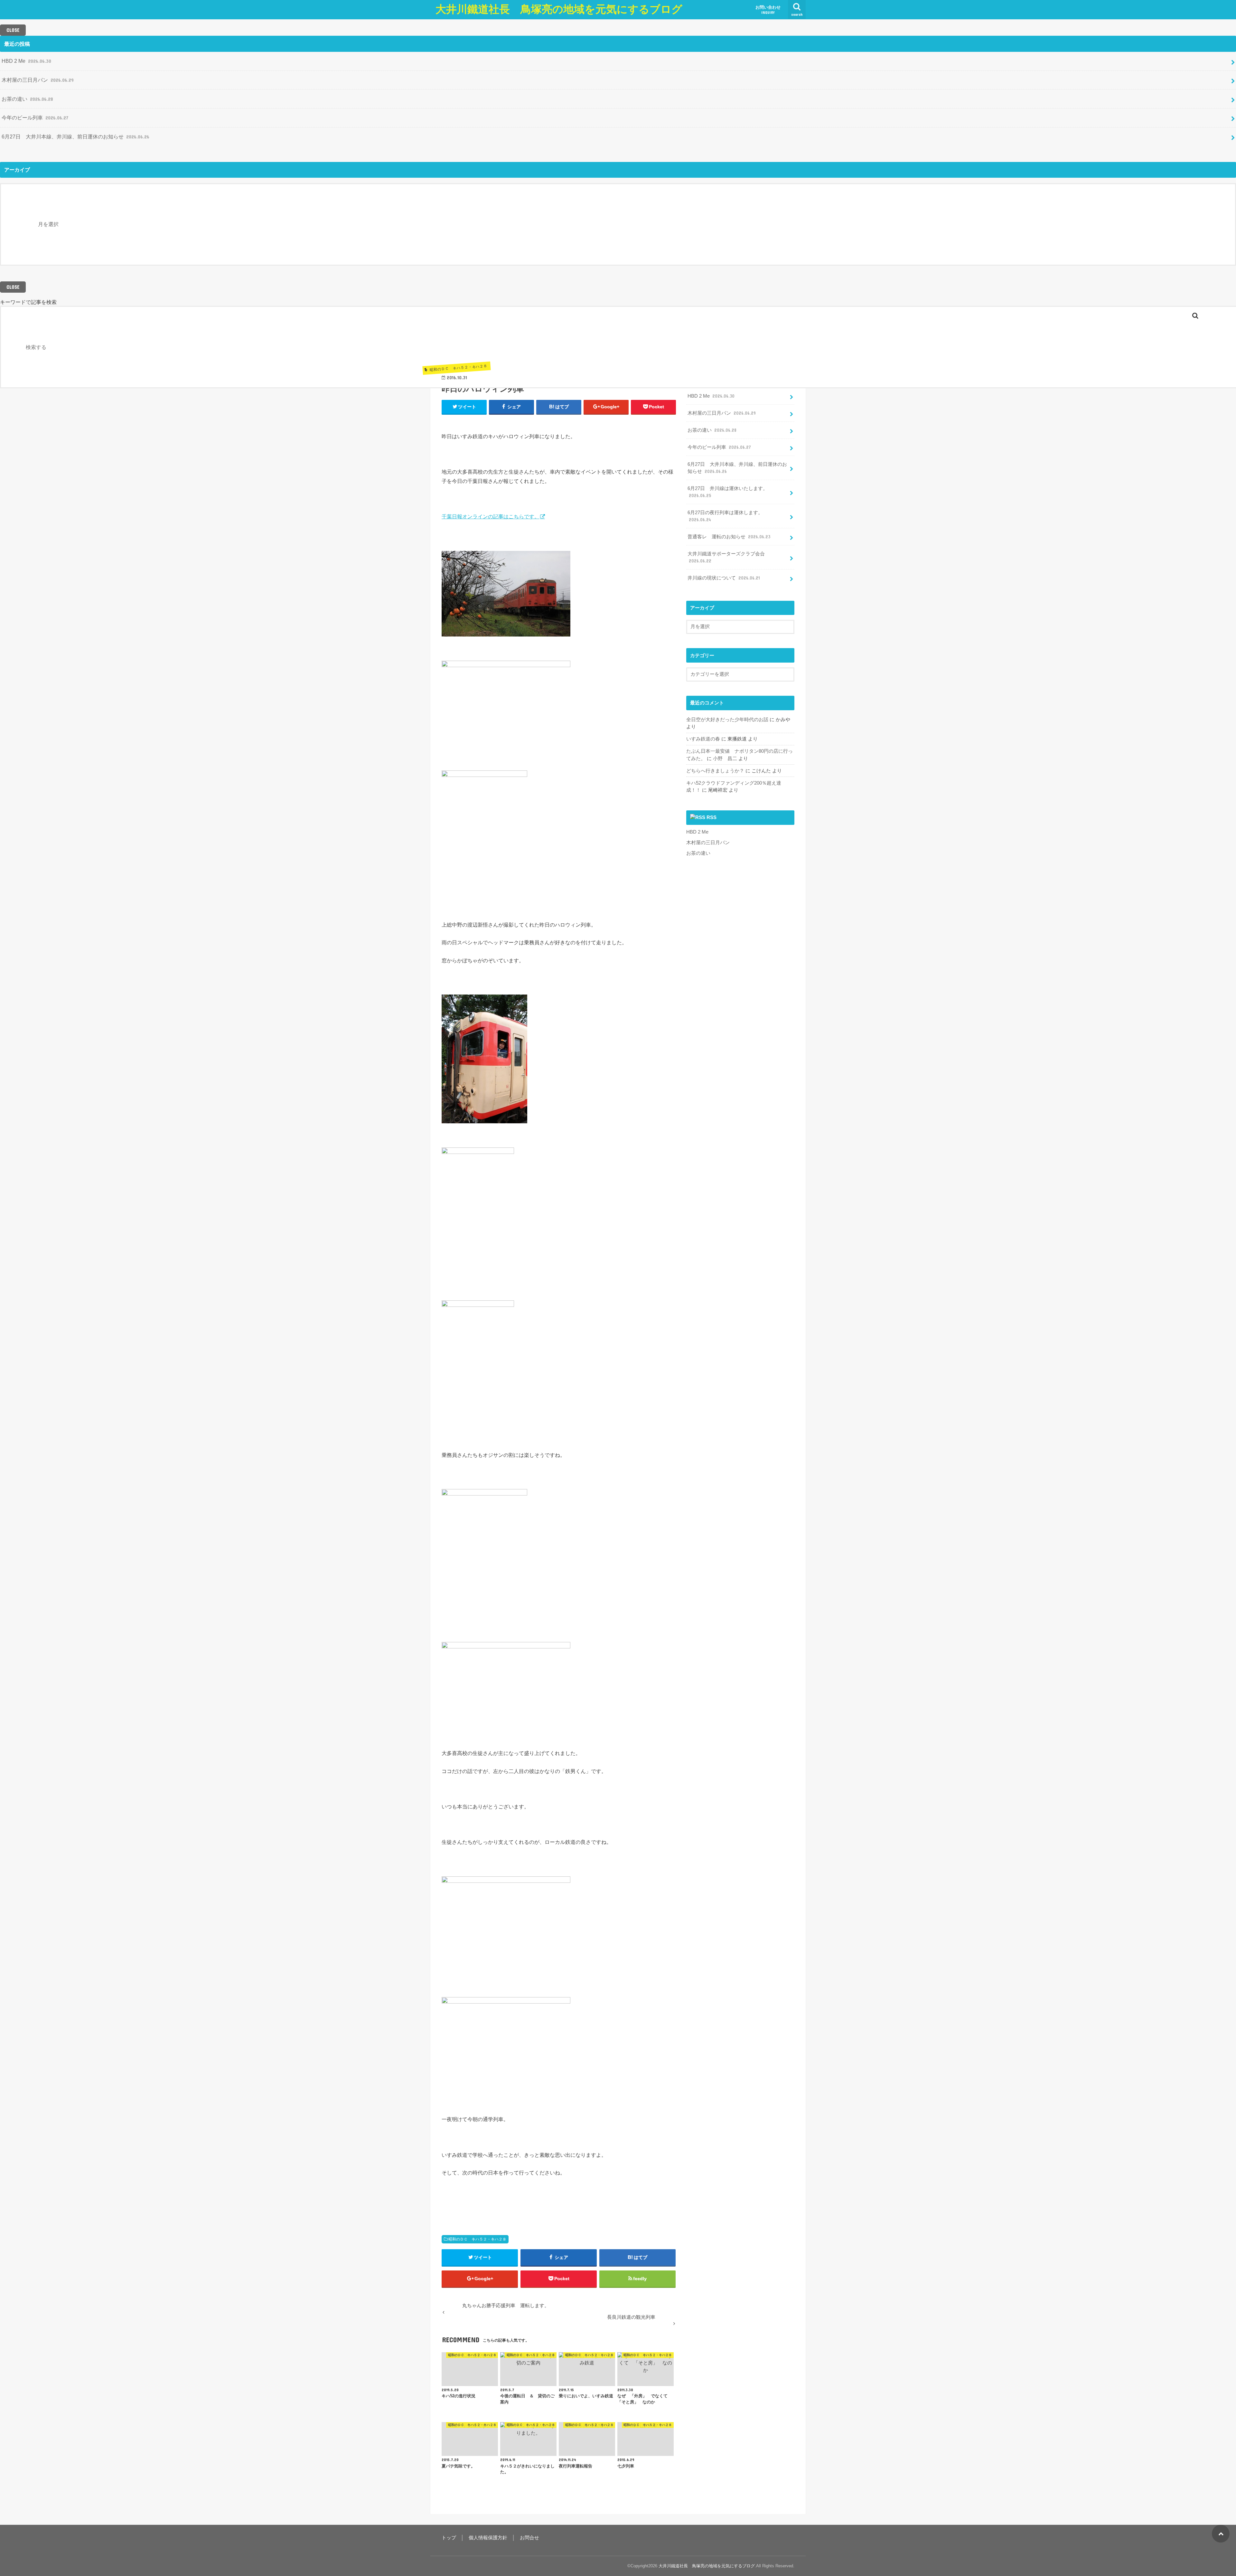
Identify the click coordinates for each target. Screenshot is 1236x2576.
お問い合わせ (768, 10)
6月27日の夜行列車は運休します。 (725, 516)
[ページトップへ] (1221, 2534)
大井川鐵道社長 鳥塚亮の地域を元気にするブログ (559, 9)
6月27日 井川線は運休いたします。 (728, 492)
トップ (449, 2538)
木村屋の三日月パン (38, 80)
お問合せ (529, 2538)
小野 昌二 (725, 759)
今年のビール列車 (35, 118)
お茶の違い (27, 99)
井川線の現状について (724, 578)
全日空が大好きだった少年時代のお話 (727, 720)
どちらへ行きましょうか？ (715, 771)
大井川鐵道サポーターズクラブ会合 (726, 557)
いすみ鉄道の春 (703, 739)
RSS (712, 817)
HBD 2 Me (26, 61)
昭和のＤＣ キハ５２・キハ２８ (477, 2239)
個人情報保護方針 (488, 2538)
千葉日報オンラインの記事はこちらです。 (491, 516)
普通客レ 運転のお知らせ (729, 537)
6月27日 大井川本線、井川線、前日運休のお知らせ (75, 137)
